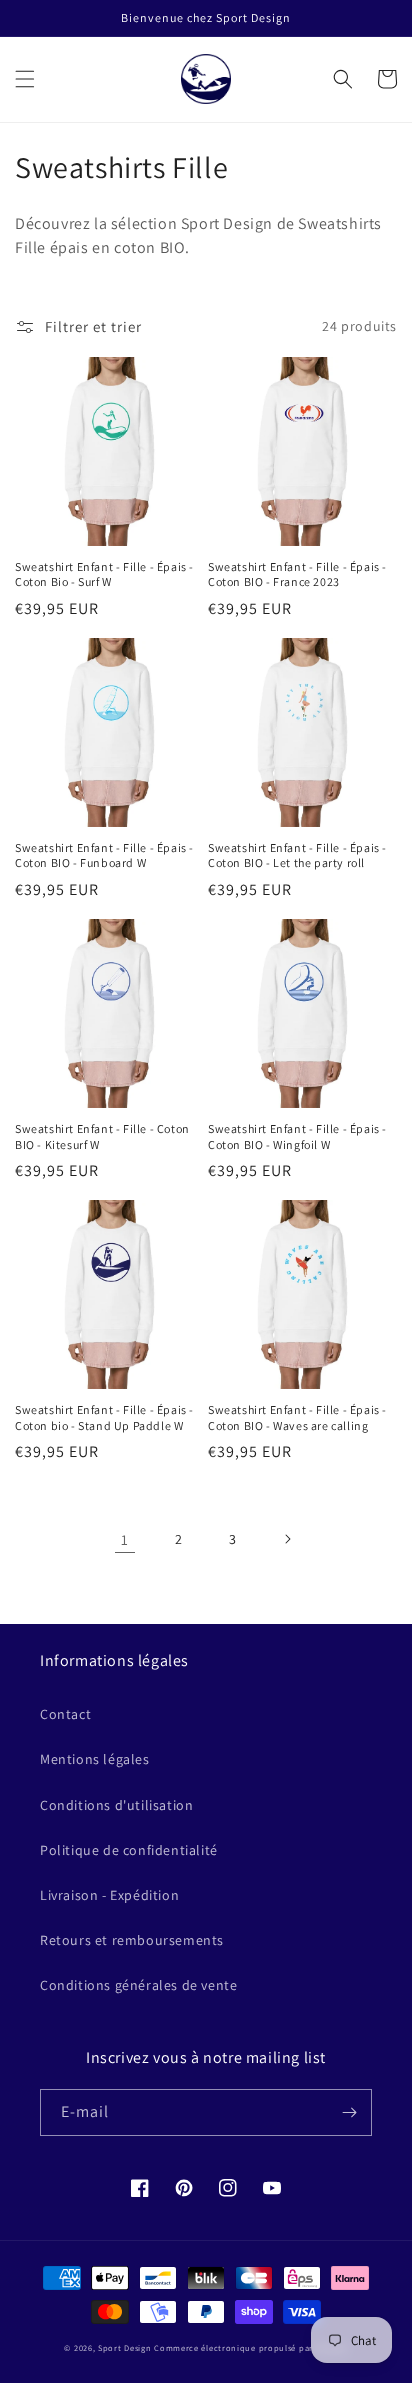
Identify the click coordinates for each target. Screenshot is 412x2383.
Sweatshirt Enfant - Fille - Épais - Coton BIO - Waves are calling (297, 1417)
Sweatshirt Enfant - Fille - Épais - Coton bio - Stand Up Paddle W (104, 1417)
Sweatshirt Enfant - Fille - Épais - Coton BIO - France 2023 (297, 574)
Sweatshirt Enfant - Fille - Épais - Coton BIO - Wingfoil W (297, 1136)
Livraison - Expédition (109, 1895)
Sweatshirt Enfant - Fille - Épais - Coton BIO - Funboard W (104, 855)
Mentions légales (95, 1759)
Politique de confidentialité (129, 1850)
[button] (25, 79)
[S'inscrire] (349, 2112)
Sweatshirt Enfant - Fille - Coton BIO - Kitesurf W (102, 1136)
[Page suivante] (287, 1539)
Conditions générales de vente (138, 1985)
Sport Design (124, 2347)
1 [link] (125, 1539)
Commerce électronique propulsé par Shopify (250, 2347)
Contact (65, 1714)
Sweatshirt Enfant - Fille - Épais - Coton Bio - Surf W (104, 574)
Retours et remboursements (132, 1940)
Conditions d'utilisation (116, 1805)
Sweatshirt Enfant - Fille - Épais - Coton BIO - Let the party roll (297, 855)
